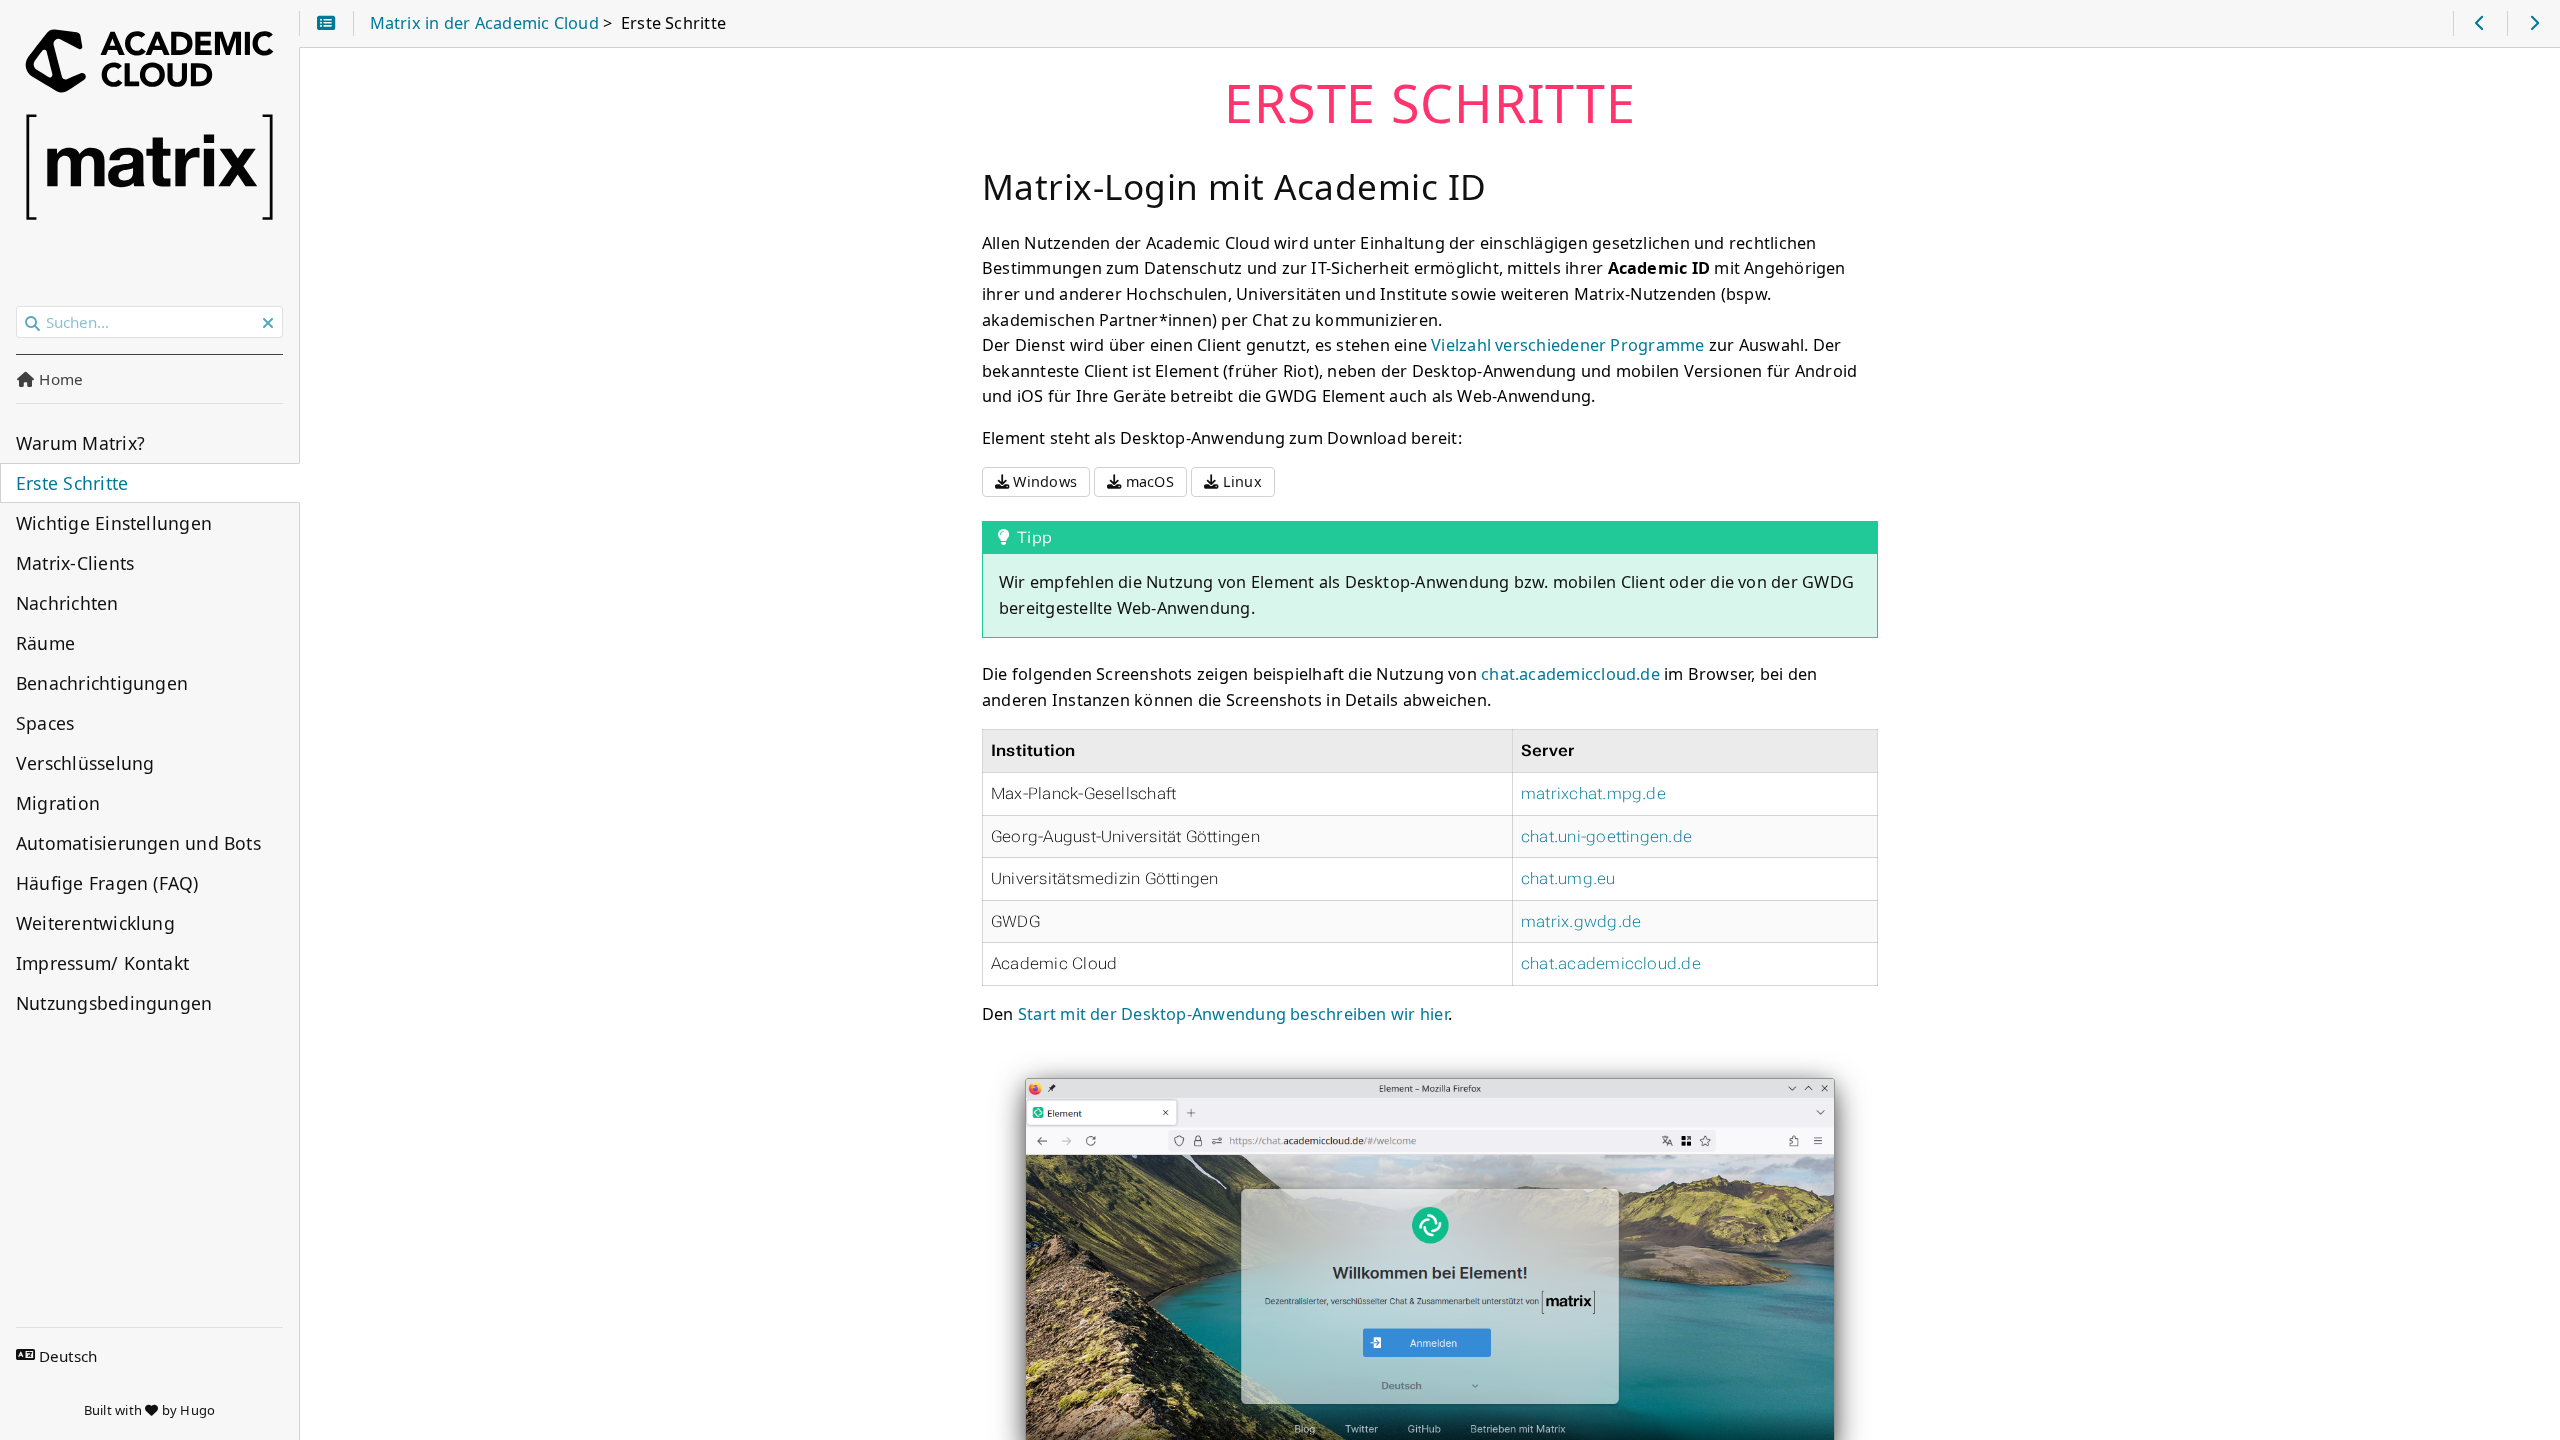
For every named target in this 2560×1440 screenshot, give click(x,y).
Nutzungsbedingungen (114, 1003)
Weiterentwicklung (95, 923)
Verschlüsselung (85, 763)
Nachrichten (67, 603)
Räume (45, 643)
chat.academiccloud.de (1570, 674)
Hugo (197, 1410)
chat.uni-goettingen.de (1606, 836)
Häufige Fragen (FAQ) (107, 883)
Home (59, 379)
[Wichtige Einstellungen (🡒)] (2533, 24)
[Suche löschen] (268, 323)
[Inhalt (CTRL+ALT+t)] (326, 24)
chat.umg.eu (1568, 878)
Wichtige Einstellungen (114, 523)
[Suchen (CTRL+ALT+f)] (32, 323)
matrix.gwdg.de (1581, 921)
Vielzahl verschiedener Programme (1567, 345)
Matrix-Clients (75, 563)
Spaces (45, 723)
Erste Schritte (72, 483)
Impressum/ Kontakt (102, 963)
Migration (58, 803)
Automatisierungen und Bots (138, 843)
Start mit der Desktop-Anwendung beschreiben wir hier (1233, 1014)
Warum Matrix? (80, 443)
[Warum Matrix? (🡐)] (2479, 24)
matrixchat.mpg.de (1593, 793)
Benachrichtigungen (102, 683)
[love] (151, 1410)
